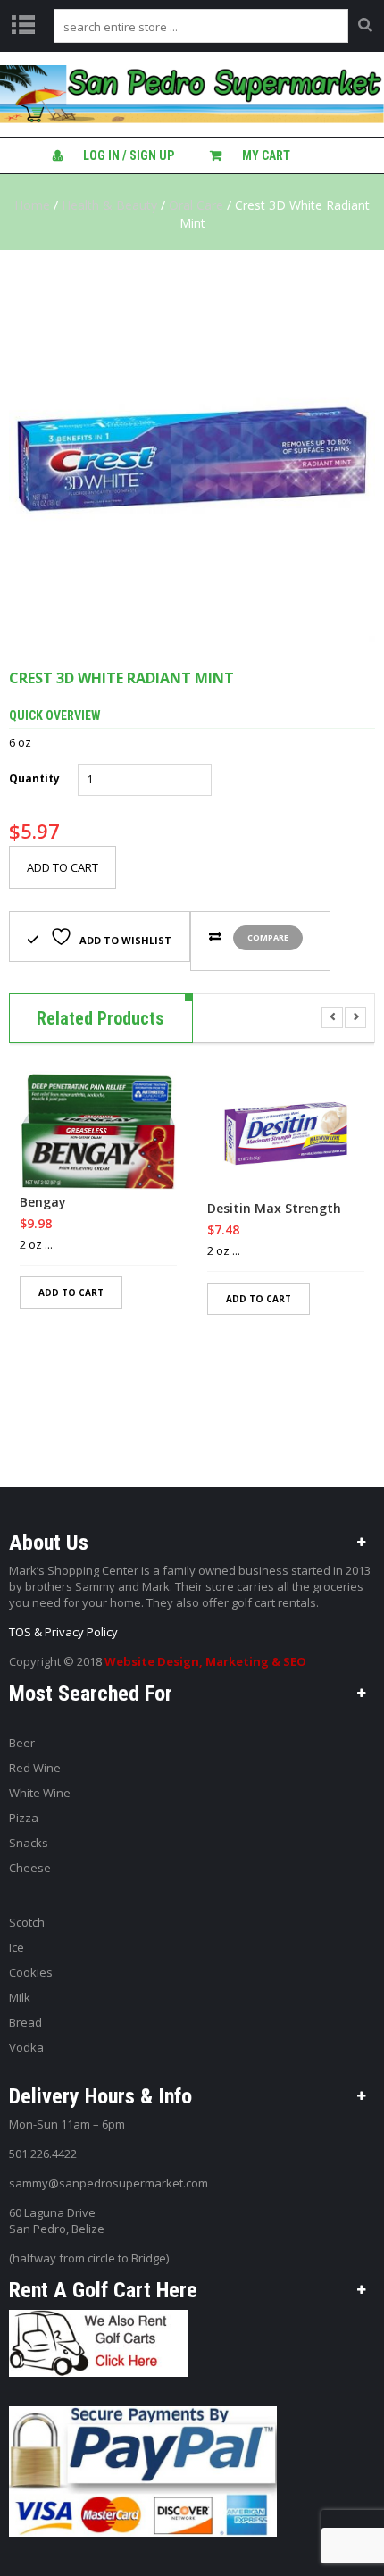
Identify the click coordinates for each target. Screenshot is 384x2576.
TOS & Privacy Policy (63, 1632)
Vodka (26, 2047)
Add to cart (63, 867)
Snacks (29, 1843)
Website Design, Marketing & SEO (205, 1661)
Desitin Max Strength (274, 1209)
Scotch (27, 1922)
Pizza (24, 1818)
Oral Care (196, 205)
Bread (25, 2022)
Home (32, 205)
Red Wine (35, 1768)
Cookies (31, 1972)
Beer (22, 1743)
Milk (20, 1997)
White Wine (40, 1793)
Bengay (43, 1202)
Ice (17, 1947)
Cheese (30, 1868)
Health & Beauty (109, 205)
